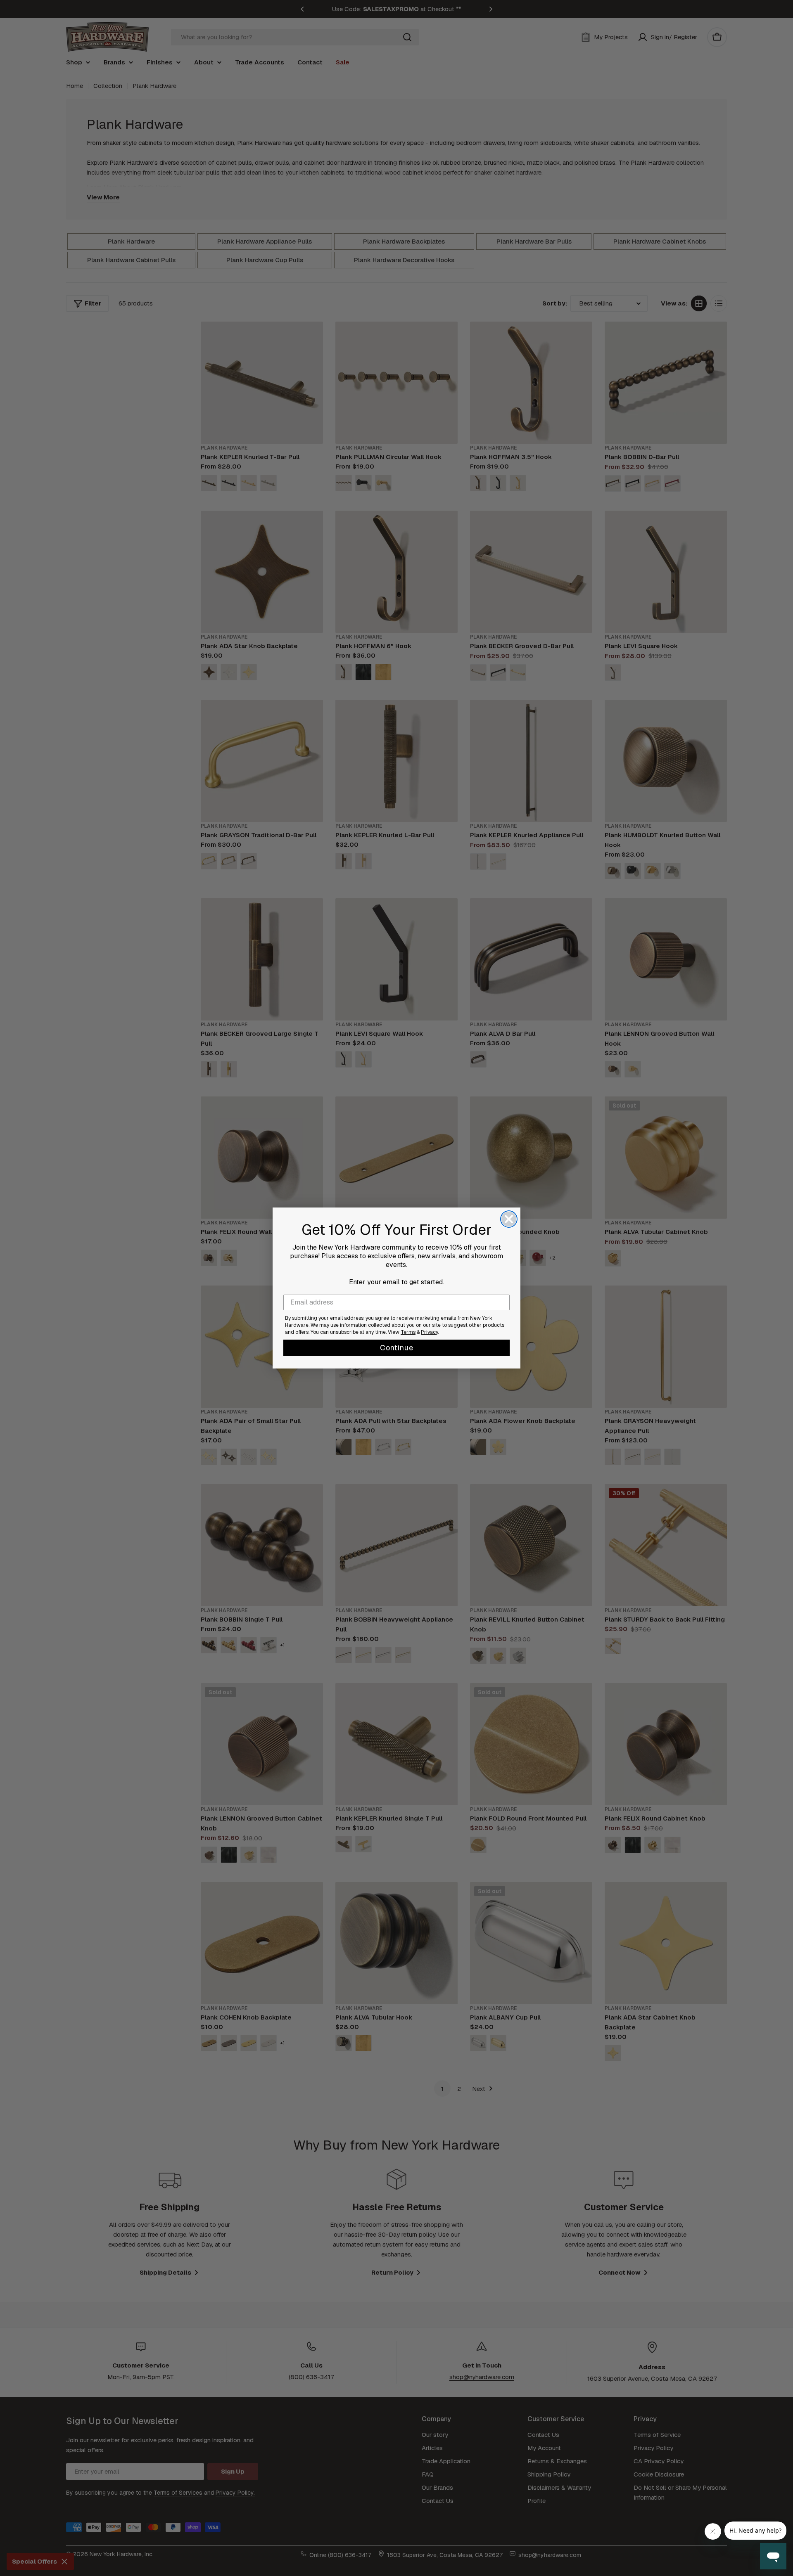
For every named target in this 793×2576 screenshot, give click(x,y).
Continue (397, 1348)
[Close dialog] (509, 1219)
